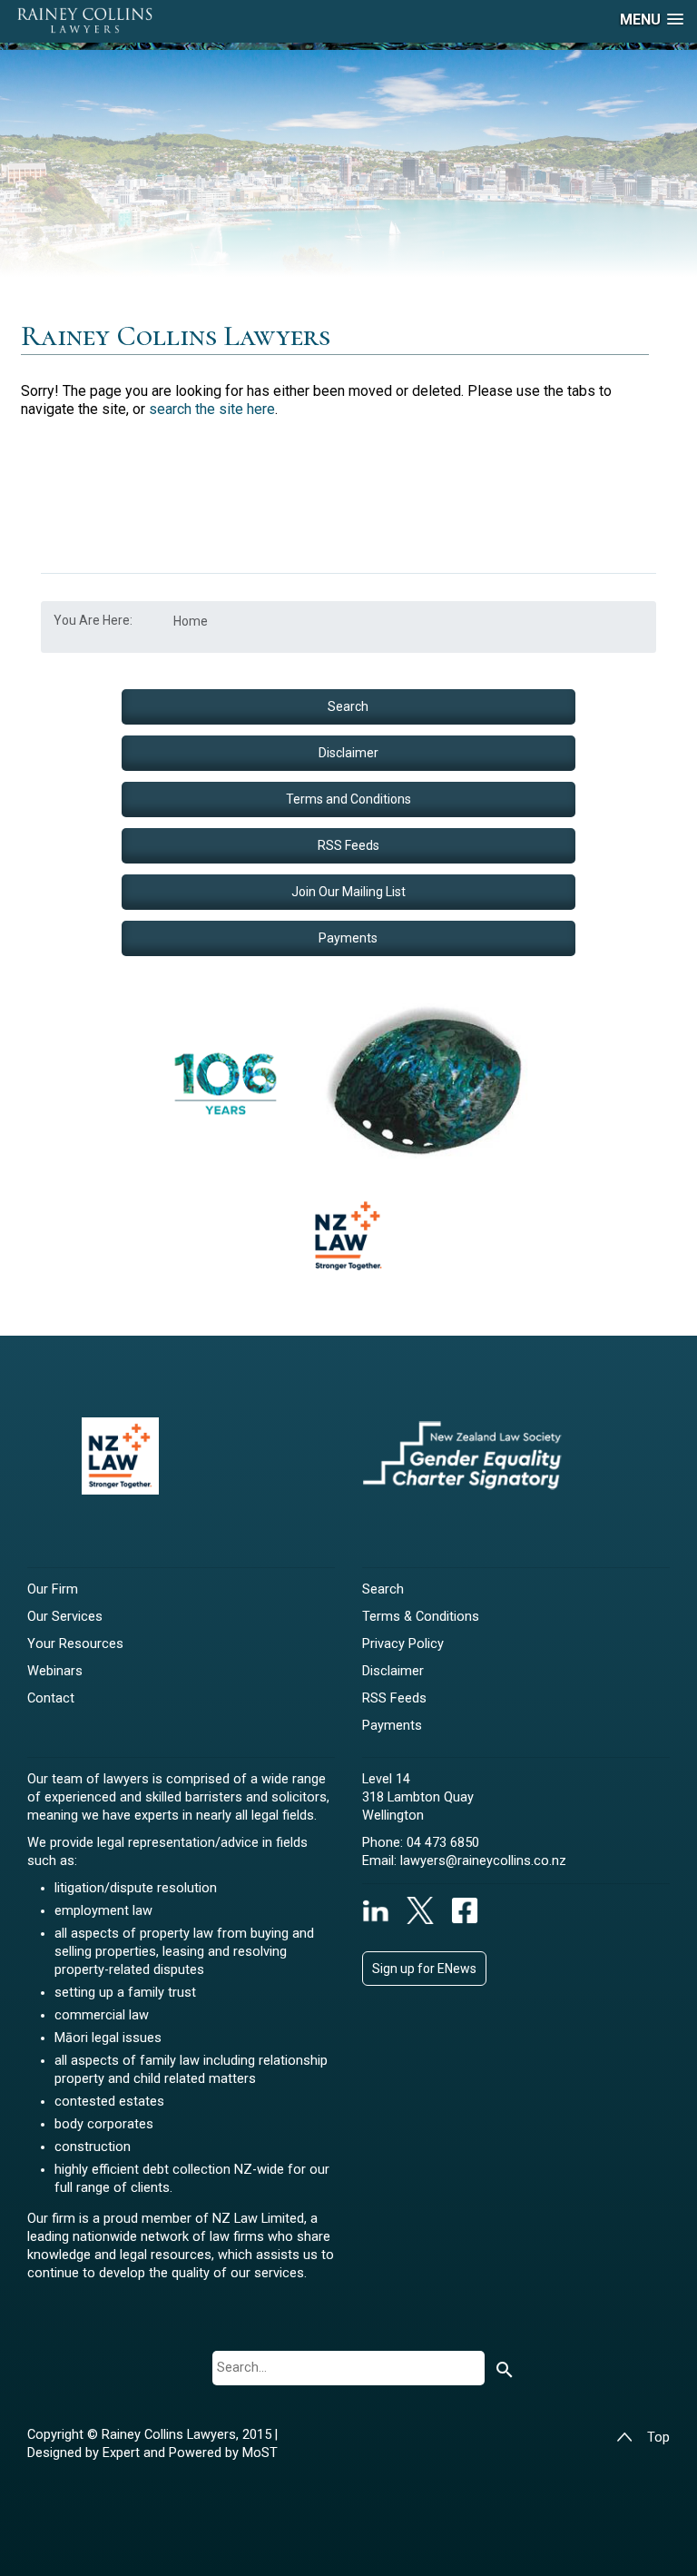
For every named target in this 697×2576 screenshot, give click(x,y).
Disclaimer (348, 753)
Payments (348, 938)
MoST (260, 2453)
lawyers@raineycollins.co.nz (483, 1861)
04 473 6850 (443, 1843)
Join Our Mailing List (348, 892)
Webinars (55, 1671)
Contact (51, 1698)
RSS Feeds (348, 845)
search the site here (212, 409)
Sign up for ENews (424, 1969)
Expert (123, 2453)
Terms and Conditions (348, 799)
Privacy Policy (403, 1644)
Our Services (65, 1617)
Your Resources (75, 1644)
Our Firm (53, 1589)
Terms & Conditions (421, 1617)
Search (348, 706)
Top (658, 2438)
